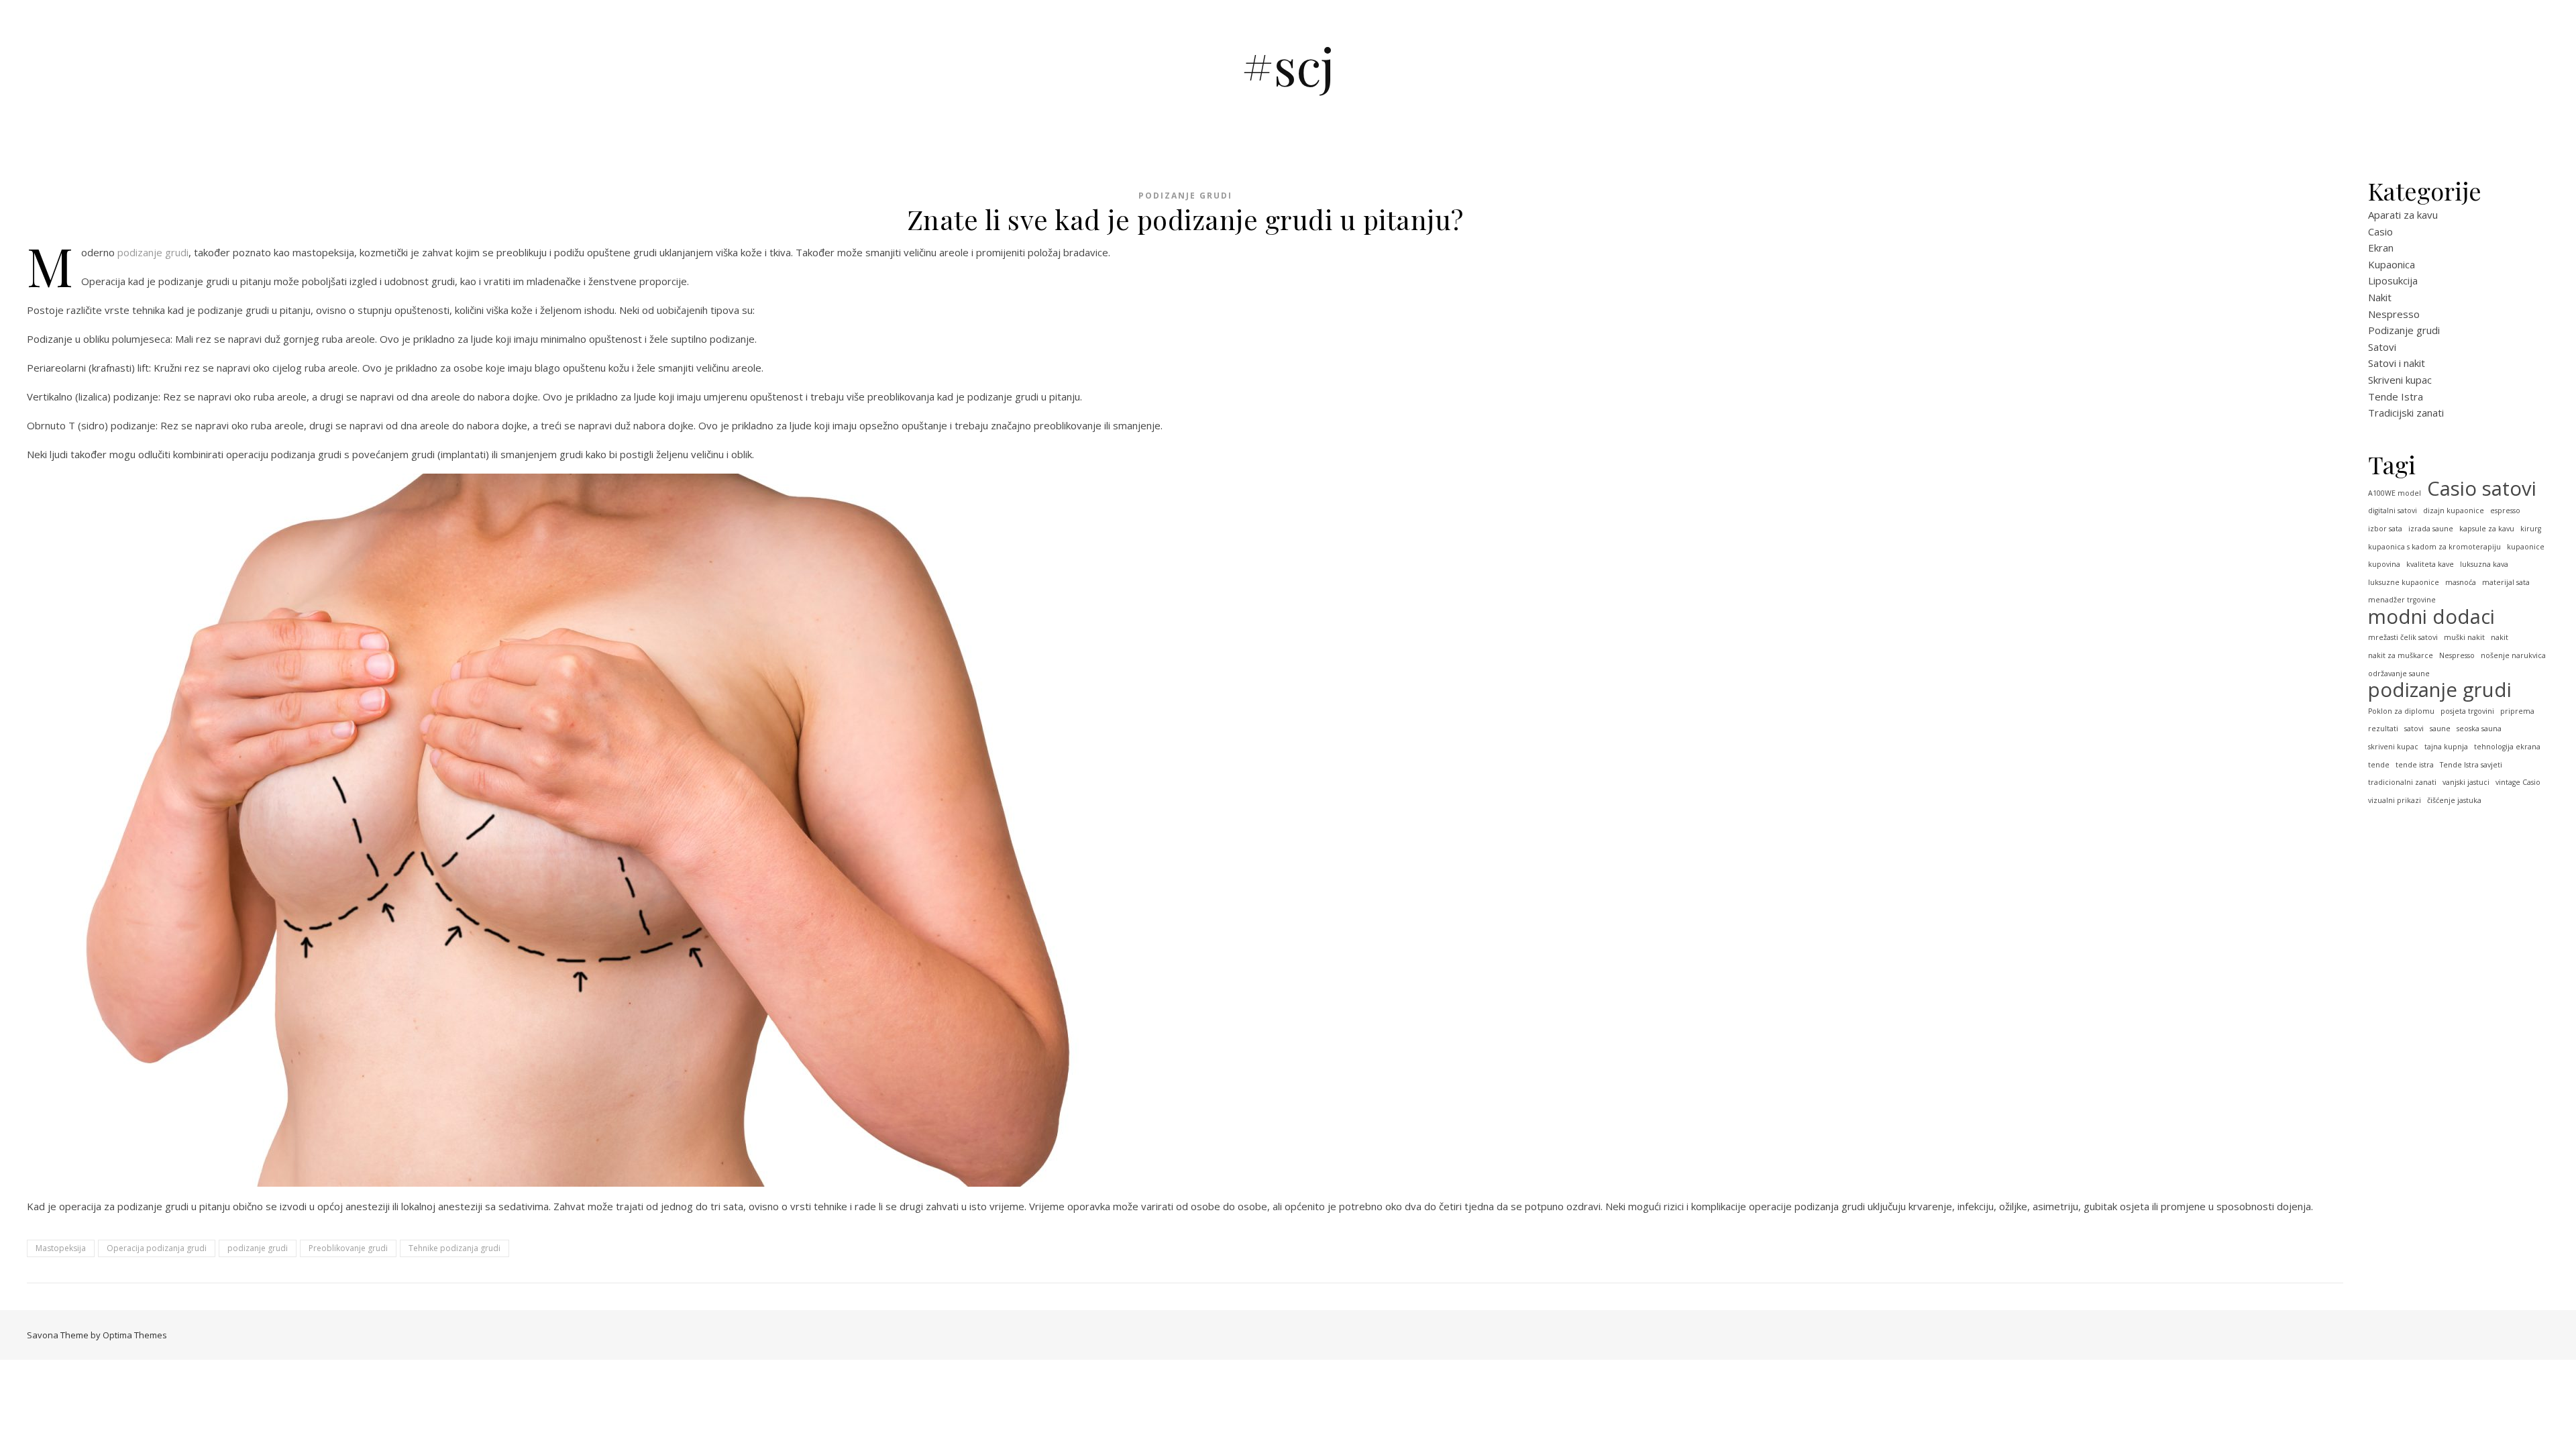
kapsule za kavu (2487, 529)
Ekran (2381, 248)
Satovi (2382, 347)
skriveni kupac (2393, 747)
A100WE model (2395, 493)
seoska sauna (2479, 729)
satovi (2414, 729)
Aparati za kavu (2403, 215)
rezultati (2383, 729)
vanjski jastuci (2466, 782)
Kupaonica (2392, 264)
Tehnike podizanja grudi (454, 1248)
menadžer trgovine (2402, 600)
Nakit (2380, 297)
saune (2440, 729)
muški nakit (2464, 637)
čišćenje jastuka (2454, 800)
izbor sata (2385, 529)
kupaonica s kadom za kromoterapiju (2434, 547)
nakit (2500, 637)
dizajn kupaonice (2454, 511)
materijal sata (2506, 582)
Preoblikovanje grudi (348, 1248)
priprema (2517, 711)
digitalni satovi (2393, 511)
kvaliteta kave (2430, 564)
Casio (2380, 231)
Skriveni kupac (2400, 380)
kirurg (2531, 529)
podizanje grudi (153, 252)
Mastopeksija (61, 1248)
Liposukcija (2393, 280)
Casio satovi (2482, 489)
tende (2379, 765)
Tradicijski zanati (2406, 413)
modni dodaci (2431, 617)
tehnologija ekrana (2507, 747)
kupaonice (2526, 547)
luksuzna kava (2484, 564)
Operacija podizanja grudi (157, 1248)
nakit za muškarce (2401, 655)
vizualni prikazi (2395, 800)
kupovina (2384, 564)
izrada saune (2431, 529)
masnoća (2461, 582)
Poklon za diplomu (2401, 711)
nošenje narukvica (2513, 655)
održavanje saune (2399, 674)
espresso (2505, 511)
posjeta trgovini (2467, 711)
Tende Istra (2396, 396)
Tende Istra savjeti (2471, 765)
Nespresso (2394, 314)
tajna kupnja (2446, 747)
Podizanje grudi (1185, 196)
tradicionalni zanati (2402, 782)
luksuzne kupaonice (2404, 582)
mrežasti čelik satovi (2403, 637)
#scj (1288, 65)
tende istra (2415, 765)
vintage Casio (2518, 782)
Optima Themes (135, 1335)
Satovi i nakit (2397, 363)
